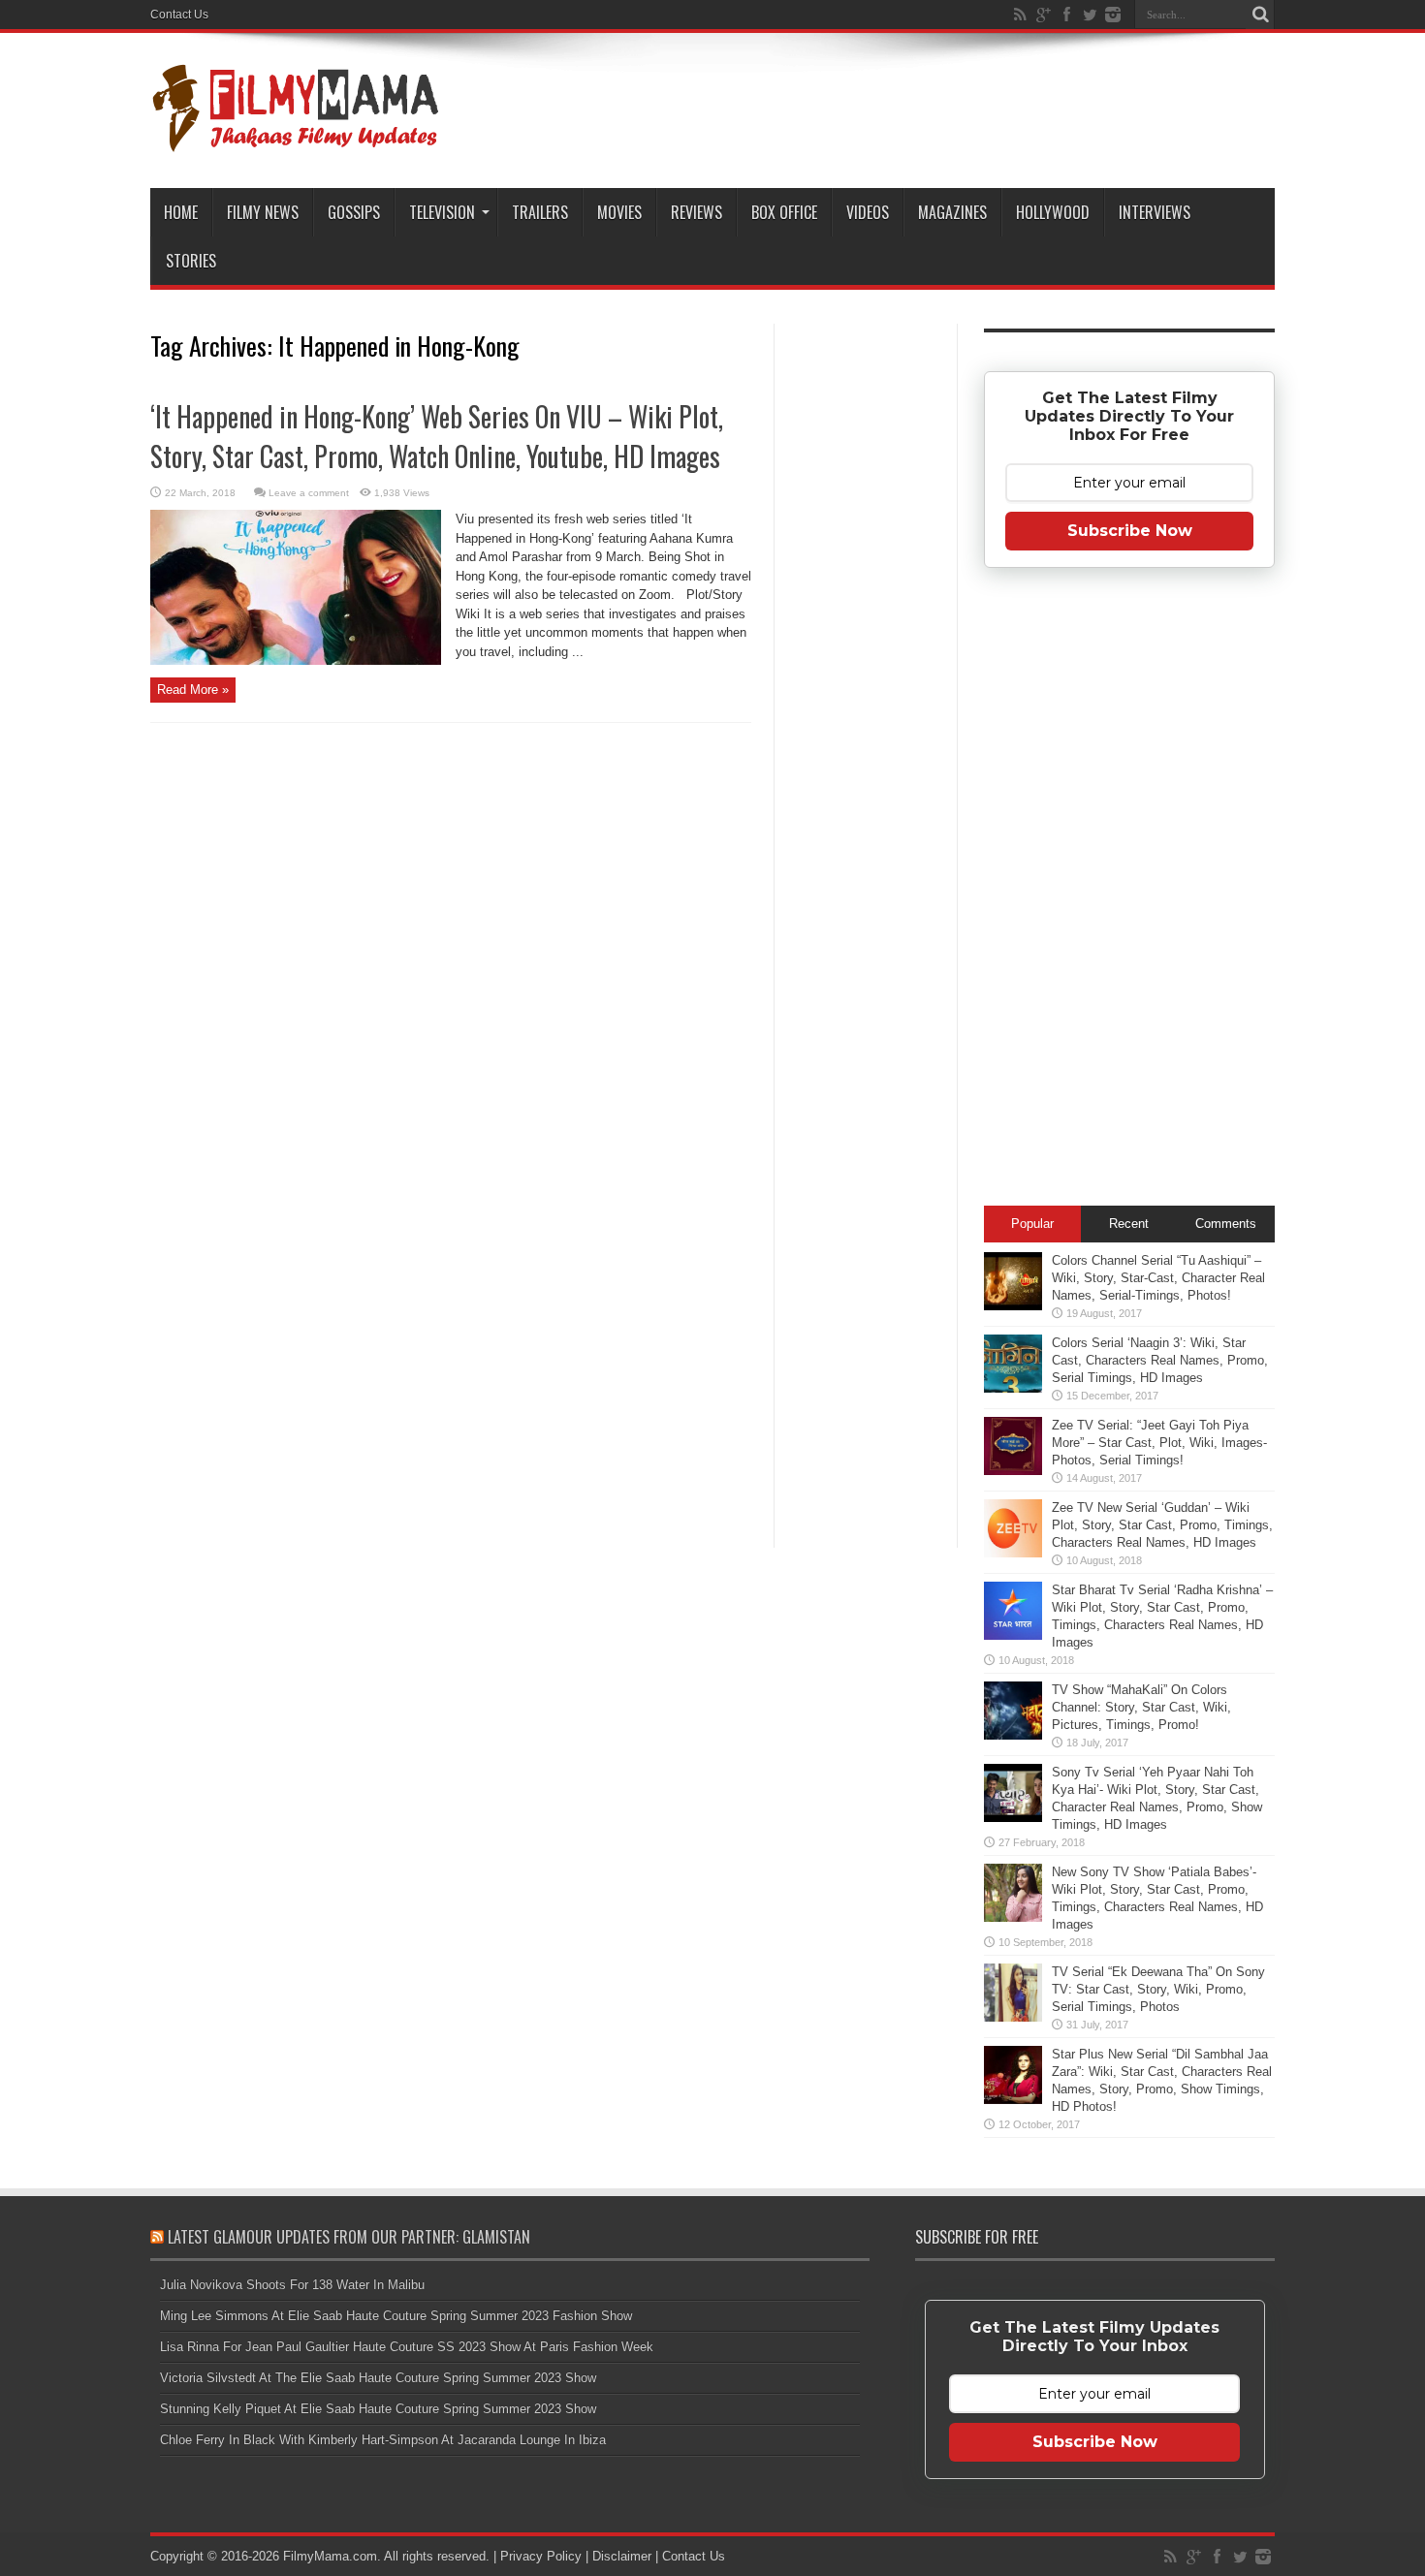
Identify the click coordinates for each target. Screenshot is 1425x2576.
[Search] (1260, 15)
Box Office (784, 212)
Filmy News (263, 212)
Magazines (952, 212)
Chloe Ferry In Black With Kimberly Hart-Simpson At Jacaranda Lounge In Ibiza (383, 2440)
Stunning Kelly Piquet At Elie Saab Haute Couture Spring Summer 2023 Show (378, 2409)
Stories (191, 261)
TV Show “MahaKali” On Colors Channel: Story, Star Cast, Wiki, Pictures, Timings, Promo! (1141, 1707)
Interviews (1155, 212)
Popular (1032, 1224)
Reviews (697, 212)
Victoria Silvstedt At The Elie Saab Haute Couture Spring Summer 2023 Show (378, 2378)
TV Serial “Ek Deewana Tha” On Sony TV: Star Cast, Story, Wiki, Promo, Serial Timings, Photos (1158, 1989)
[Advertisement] (866, 634)
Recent (1129, 1224)
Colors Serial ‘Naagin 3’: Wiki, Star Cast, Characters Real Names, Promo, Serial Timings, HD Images (1160, 1360)
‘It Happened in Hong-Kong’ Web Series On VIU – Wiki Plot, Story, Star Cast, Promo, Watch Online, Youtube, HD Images (437, 436)
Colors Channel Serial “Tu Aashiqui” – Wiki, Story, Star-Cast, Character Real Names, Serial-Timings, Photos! (1158, 1278)
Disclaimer (622, 2556)
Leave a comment (309, 493)
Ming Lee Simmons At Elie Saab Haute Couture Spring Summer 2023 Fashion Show (396, 2316)
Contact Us (179, 15)
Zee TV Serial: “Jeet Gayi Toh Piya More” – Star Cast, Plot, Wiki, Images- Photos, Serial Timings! (1159, 1443)
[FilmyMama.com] (296, 140)
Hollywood (1053, 212)
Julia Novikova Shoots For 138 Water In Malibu (292, 2285)
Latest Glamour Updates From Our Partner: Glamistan (349, 2237)
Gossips (354, 212)
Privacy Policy (541, 2556)
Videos (868, 212)
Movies (619, 212)
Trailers (540, 212)
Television (442, 212)
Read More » (193, 690)
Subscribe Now (1130, 531)
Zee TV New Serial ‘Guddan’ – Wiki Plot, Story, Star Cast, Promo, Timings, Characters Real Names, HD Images (1162, 1525)
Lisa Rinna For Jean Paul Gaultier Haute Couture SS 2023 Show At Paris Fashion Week (407, 2347)
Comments (1226, 1224)
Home (181, 212)
